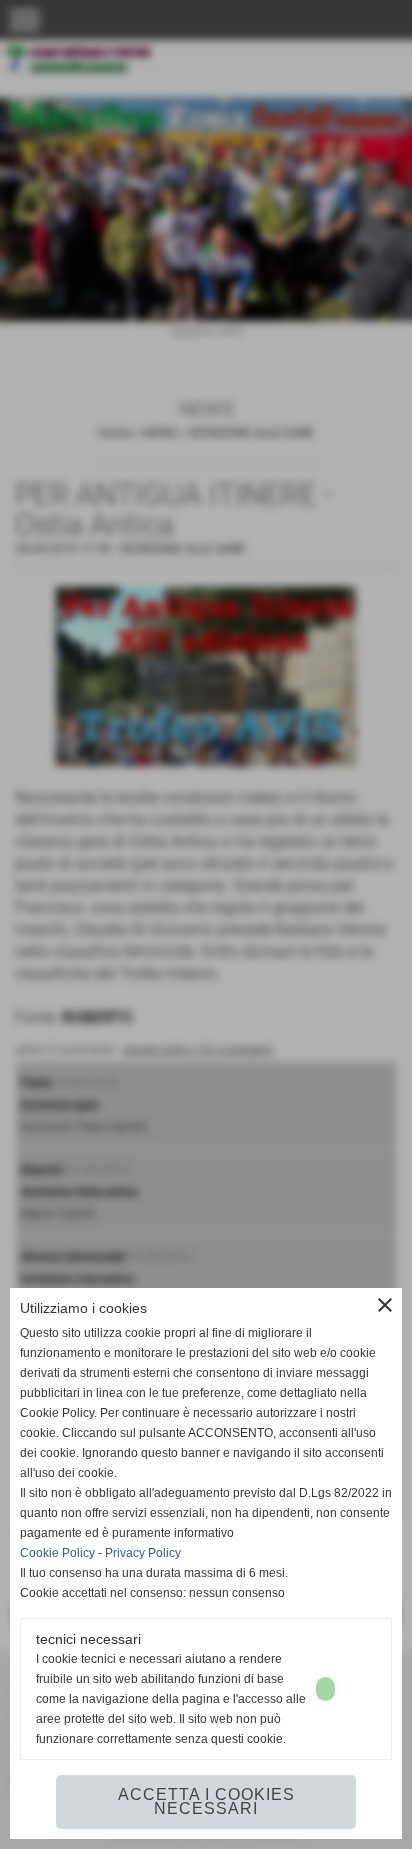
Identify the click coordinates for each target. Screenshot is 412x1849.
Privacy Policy (143, 1553)
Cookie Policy (57, 1553)
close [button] (385, 1305)
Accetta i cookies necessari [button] (206, 1801)
